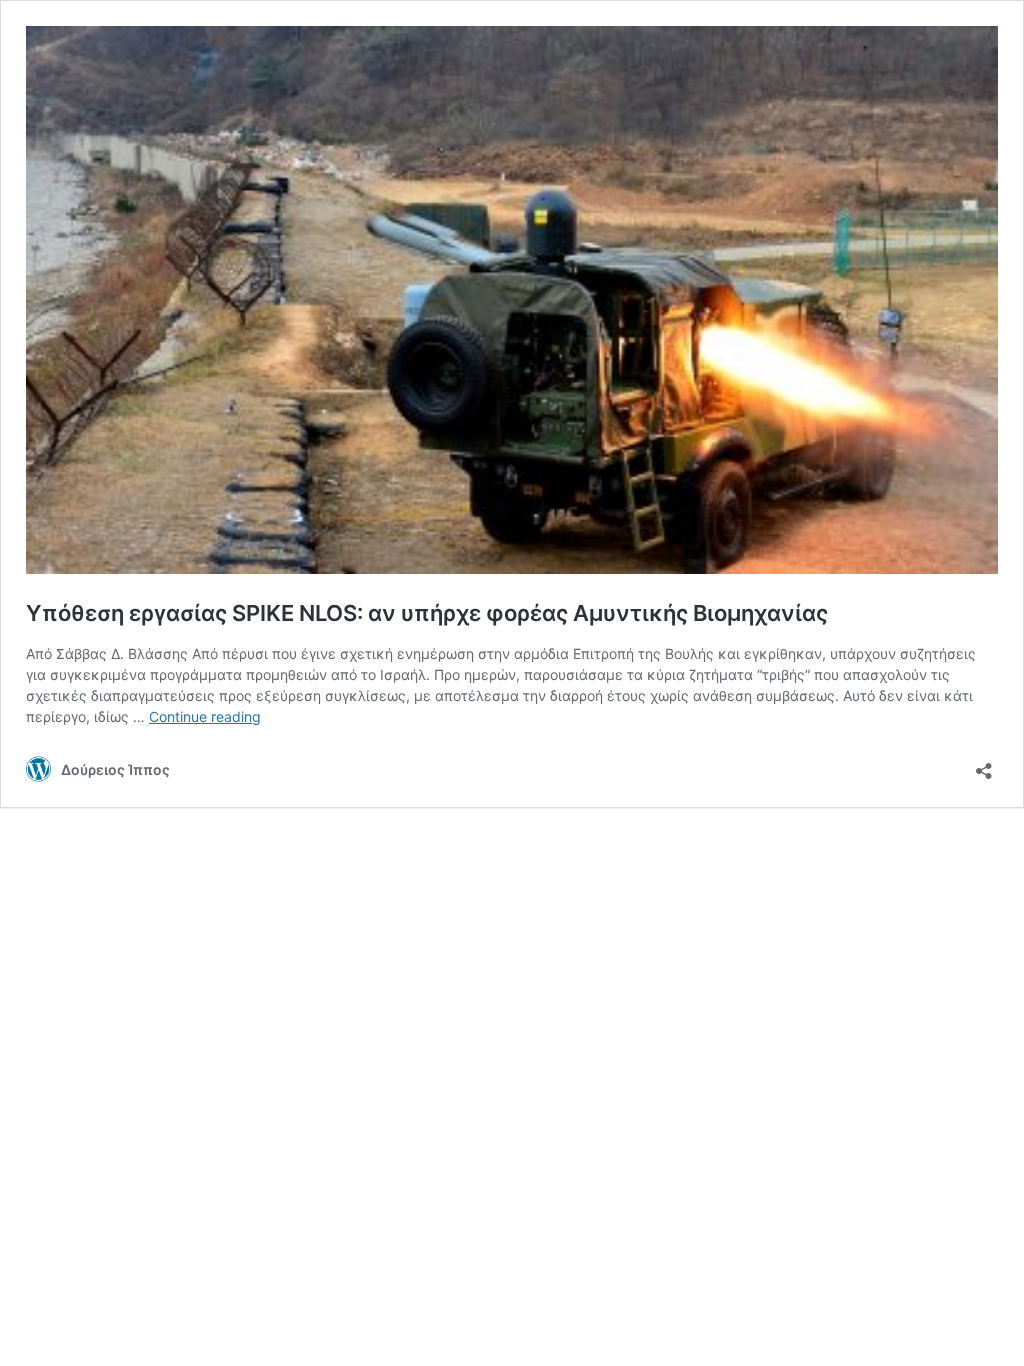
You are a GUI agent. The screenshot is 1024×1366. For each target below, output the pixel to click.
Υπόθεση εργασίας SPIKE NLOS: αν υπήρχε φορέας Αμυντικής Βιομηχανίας (427, 613)
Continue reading (205, 716)
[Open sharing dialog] (984, 764)
